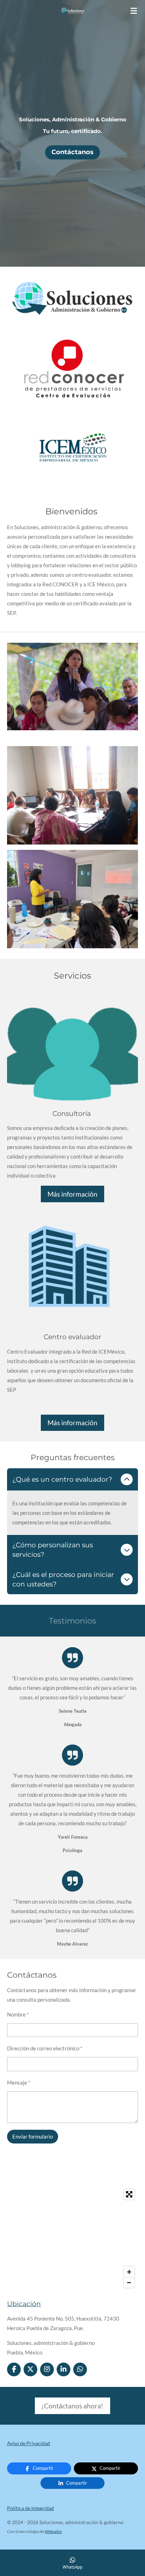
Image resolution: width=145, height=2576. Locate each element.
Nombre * (18, 2014)
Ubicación (24, 2304)
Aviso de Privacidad (29, 2443)
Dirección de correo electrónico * (45, 2048)
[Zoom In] (129, 2272)
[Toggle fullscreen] (129, 2194)
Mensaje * (19, 2082)
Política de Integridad (30, 2508)
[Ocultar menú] (134, 11)
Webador (53, 2531)
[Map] (72, 2238)
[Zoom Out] (129, 2282)
